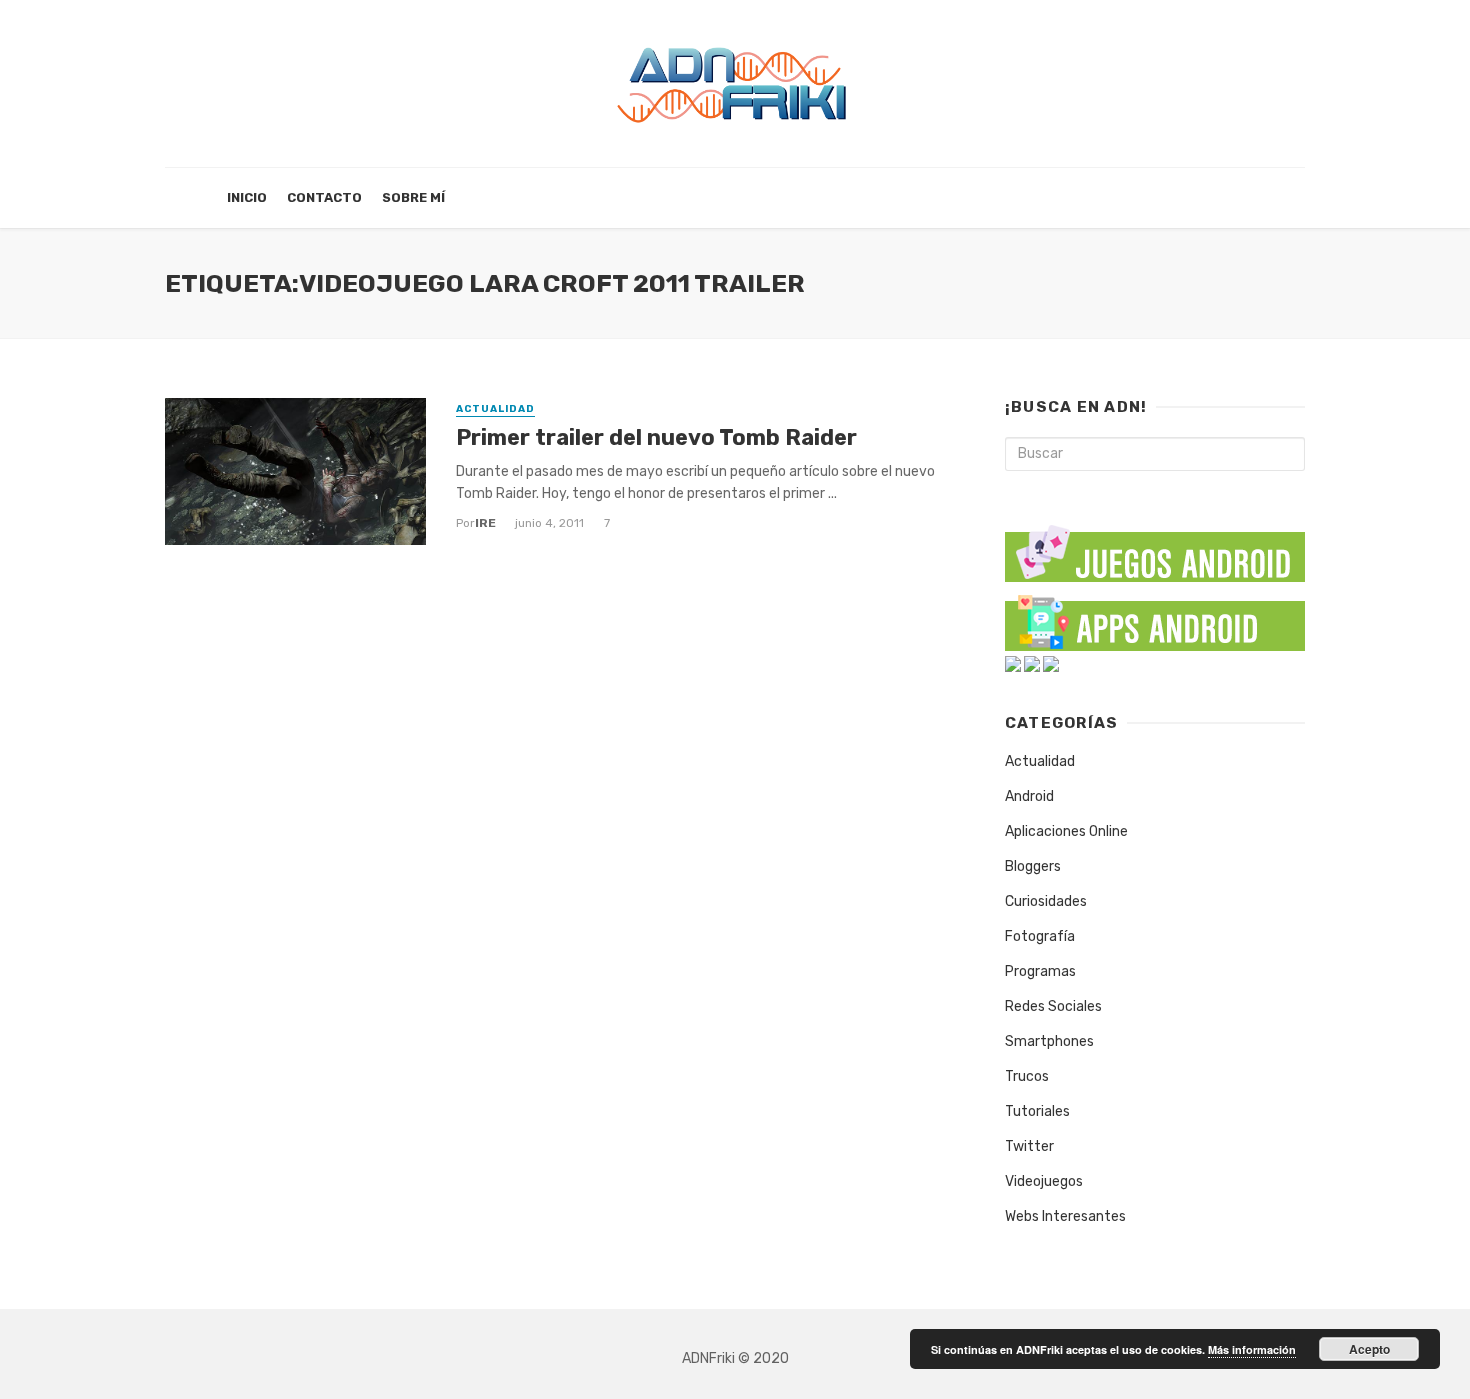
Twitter (1029, 1146)
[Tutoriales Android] (1032, 663)
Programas (1040, 971)
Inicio (247, 197)
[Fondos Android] (1013, 663)
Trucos (1027, 1076)
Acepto (1369, 1349)
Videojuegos (1044, 1181)
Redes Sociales (1053, 1006)
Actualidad (495, 409)
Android (1029, 796)
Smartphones (1049, 1041)
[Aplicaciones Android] (1155, 618)
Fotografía (1040, 936)
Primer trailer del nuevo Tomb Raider (656, 437)
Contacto (324, 197)
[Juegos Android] (1155, 546)
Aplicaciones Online (1066, 831)
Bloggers (1033, 866)
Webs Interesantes (1065, 1216)
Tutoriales (1037, 1111)
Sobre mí (413, 197)
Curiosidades (1046, 901)
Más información (1252, 1349)
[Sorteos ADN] (1051, 663)
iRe (485, 523)
